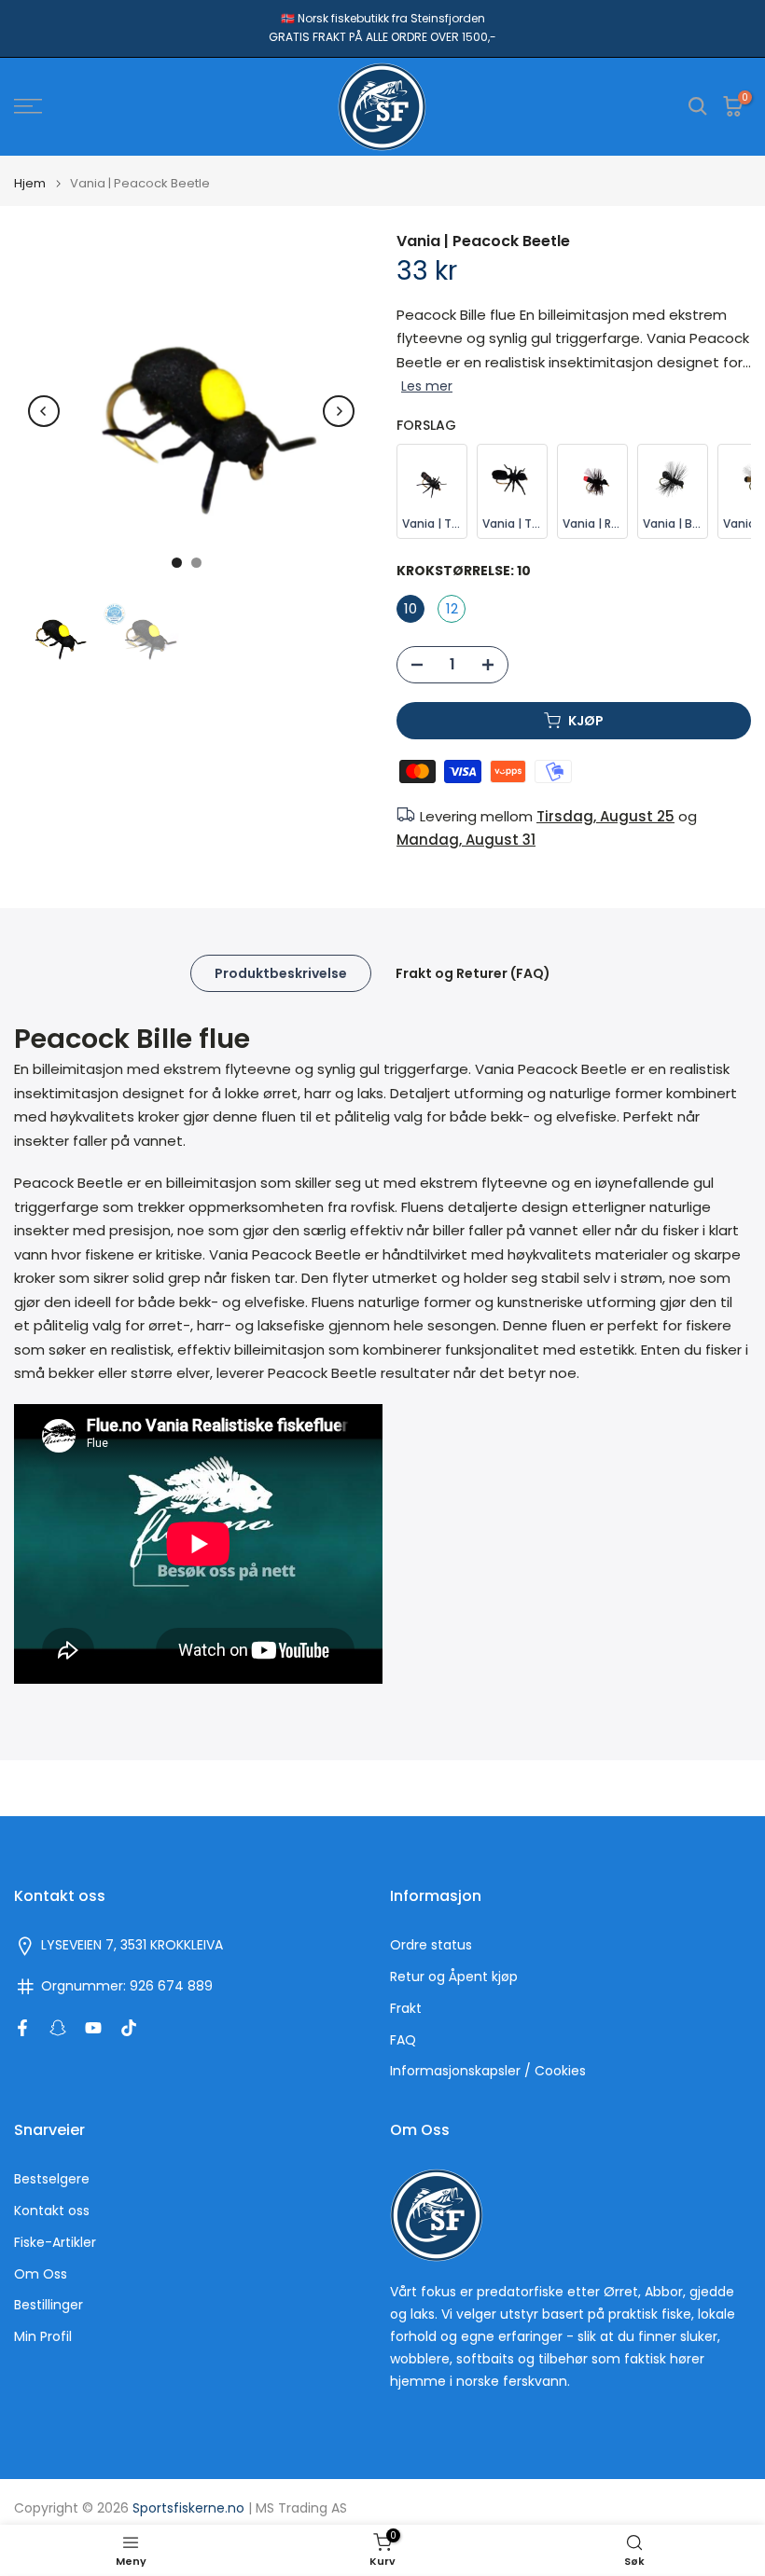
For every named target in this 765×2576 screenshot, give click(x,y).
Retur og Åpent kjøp (454, 1977)
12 (452, 608)
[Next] (339, 411)
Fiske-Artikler (55, 2243)
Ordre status (431, 1945)
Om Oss (41, 2274)
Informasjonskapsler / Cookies (488, 2071)
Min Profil (43, 2337)
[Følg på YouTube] (93, 2028)
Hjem (30, 183)
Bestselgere (52, 2179)
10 (410, 608)
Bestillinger (49, 2305)
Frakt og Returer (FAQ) (473, 972)
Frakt (406, 2009)
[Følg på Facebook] (22, 2028)
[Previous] (44, 411)
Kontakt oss (52, 2211)
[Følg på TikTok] (129, 2028)
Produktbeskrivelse (281, 972)
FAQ (403, 2040)
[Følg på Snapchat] (58, 2028)
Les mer (427, 386)
